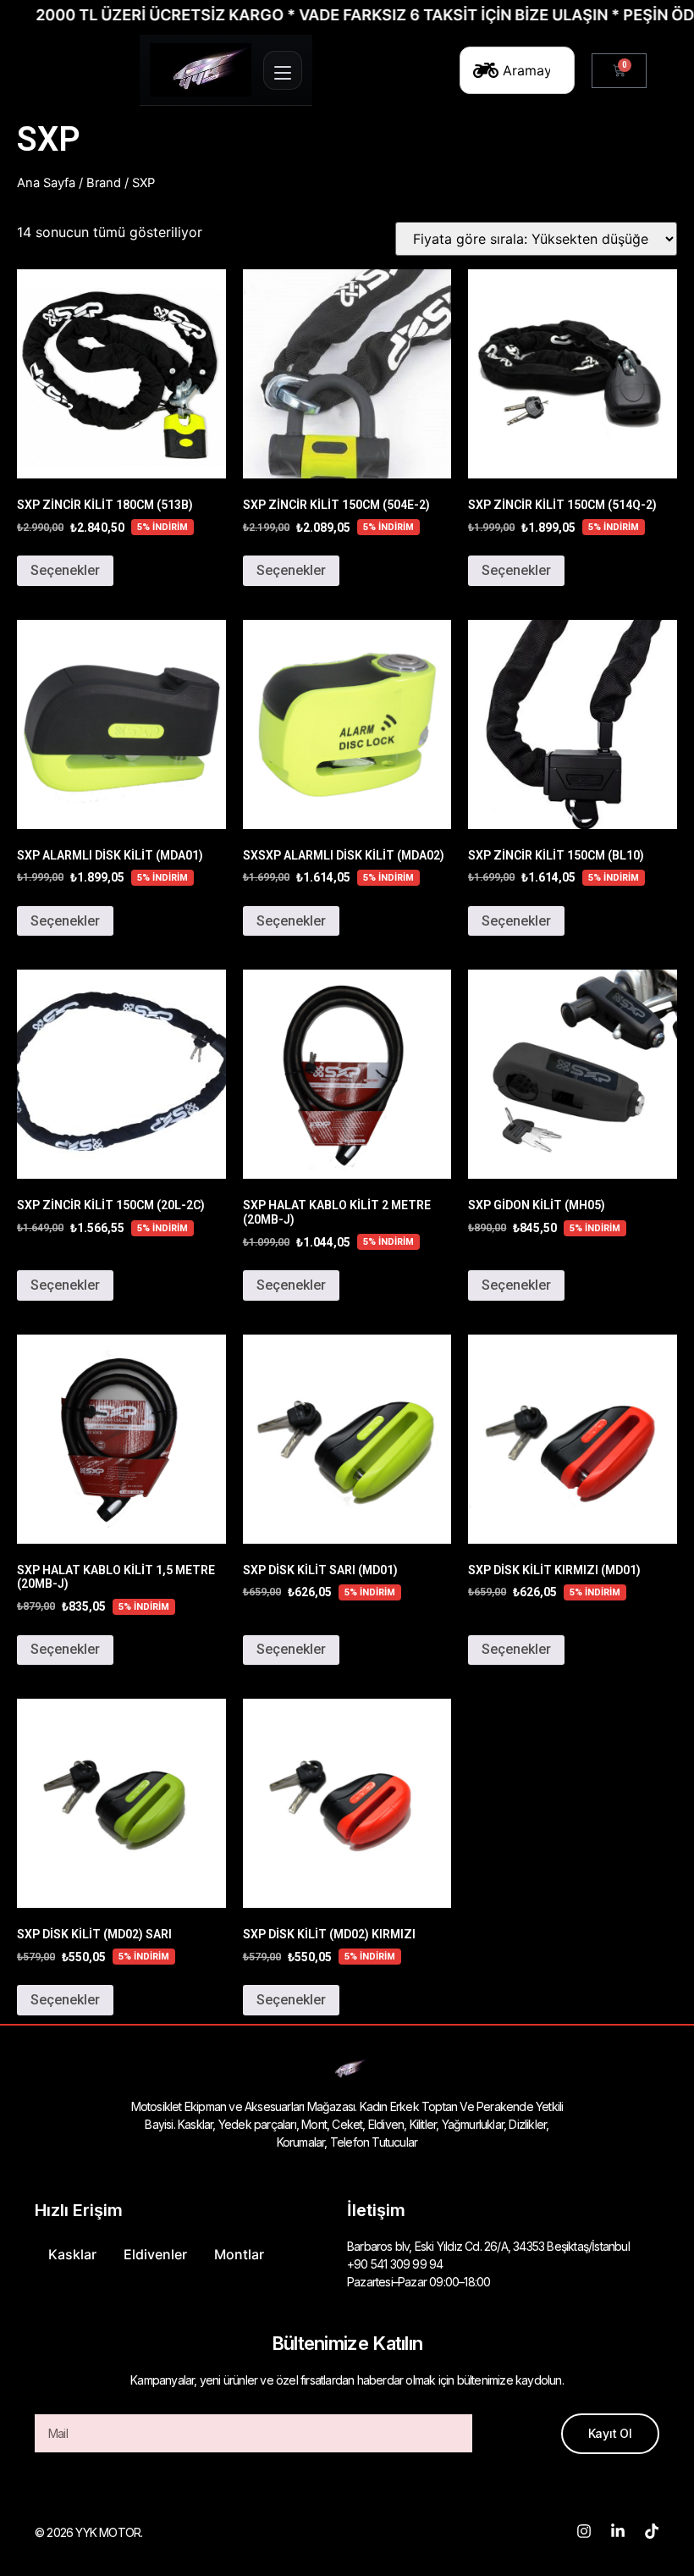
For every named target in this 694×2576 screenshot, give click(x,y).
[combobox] (517, 70)
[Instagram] (584, 2531)
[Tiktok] (652, 2531)
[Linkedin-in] (618, 2531)
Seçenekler (65, 570)
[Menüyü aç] (283, 70)
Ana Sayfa (46, 183)
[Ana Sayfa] (201, 70)
